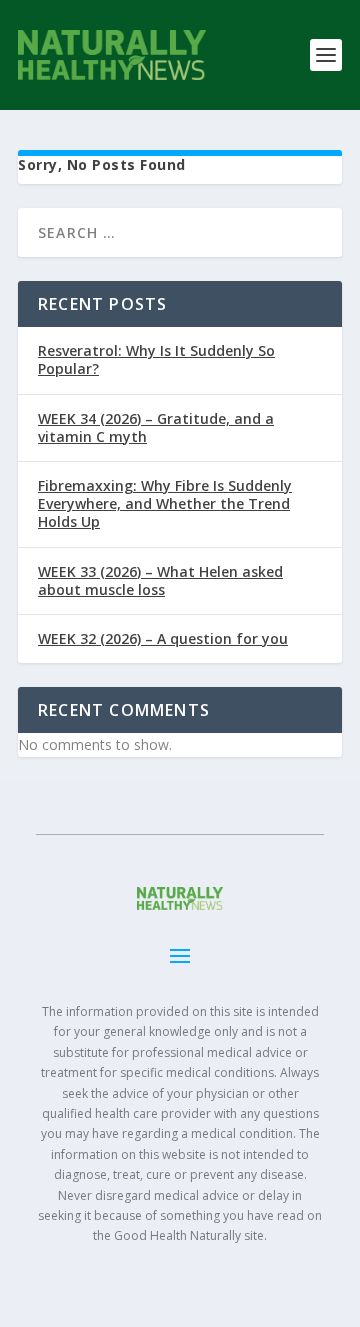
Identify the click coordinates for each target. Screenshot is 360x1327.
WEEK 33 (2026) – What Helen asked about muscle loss (160, 580)
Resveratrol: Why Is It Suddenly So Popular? (156, 359)
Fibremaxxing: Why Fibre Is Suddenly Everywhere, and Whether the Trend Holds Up (165, 503)
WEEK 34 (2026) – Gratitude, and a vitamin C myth (156, 427)
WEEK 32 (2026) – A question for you (163, 638)
